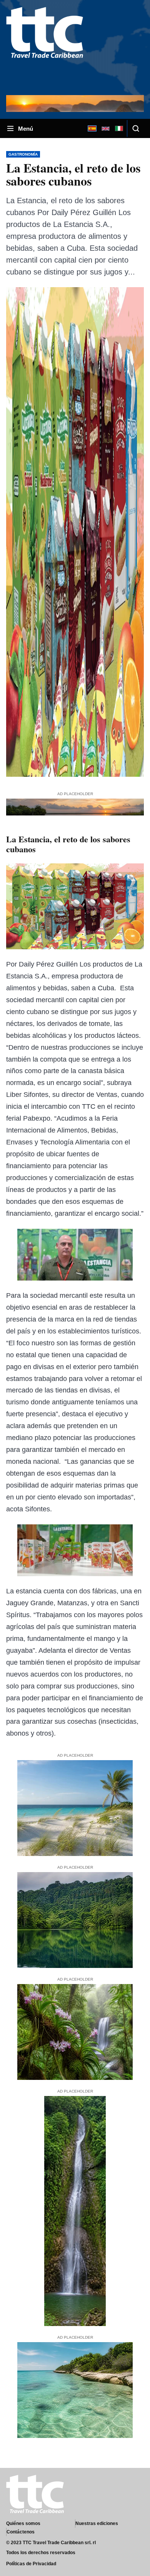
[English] (105, 128)
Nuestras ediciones (97, 2523)
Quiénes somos (23, 2523)
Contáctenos (21, 2532)
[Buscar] (136, 128)
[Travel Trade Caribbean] (45, 47)
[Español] (92, 128)
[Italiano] (119, 128)
